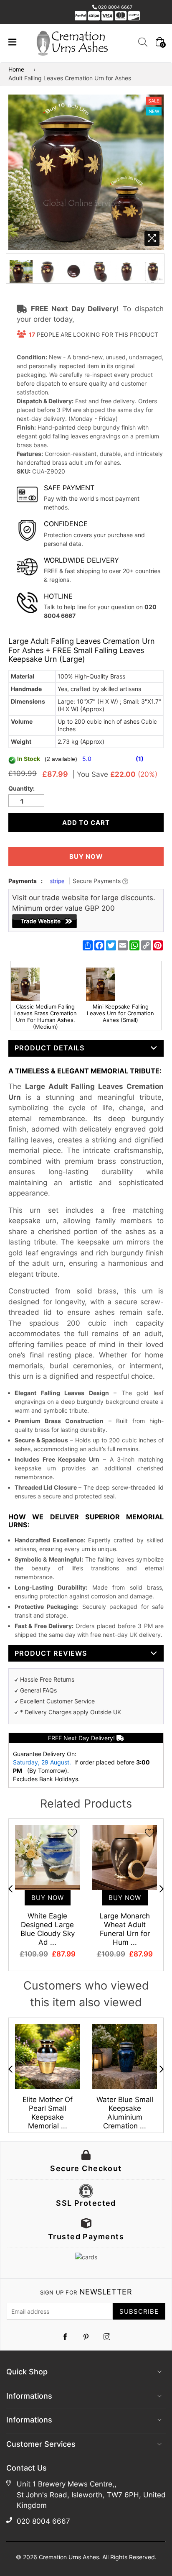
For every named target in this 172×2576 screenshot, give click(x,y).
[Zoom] (152, 238)
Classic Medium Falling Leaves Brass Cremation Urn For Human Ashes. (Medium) (46, 1017)
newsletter (86, 2292)
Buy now (86, 857)
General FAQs (38, 1690)
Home (16, 69)
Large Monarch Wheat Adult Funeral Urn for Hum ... (125, 1929)
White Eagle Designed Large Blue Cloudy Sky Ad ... (48, 1929)
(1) (140, 759)
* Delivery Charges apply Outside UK (71, 1712)
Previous (10, 1889)
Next (162, 1889)
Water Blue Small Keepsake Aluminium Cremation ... (125, 2113)
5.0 (88, 759)
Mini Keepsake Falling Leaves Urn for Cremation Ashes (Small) (120, 1013)
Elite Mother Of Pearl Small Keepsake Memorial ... (48, 2113)
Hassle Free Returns (47, 1679)
